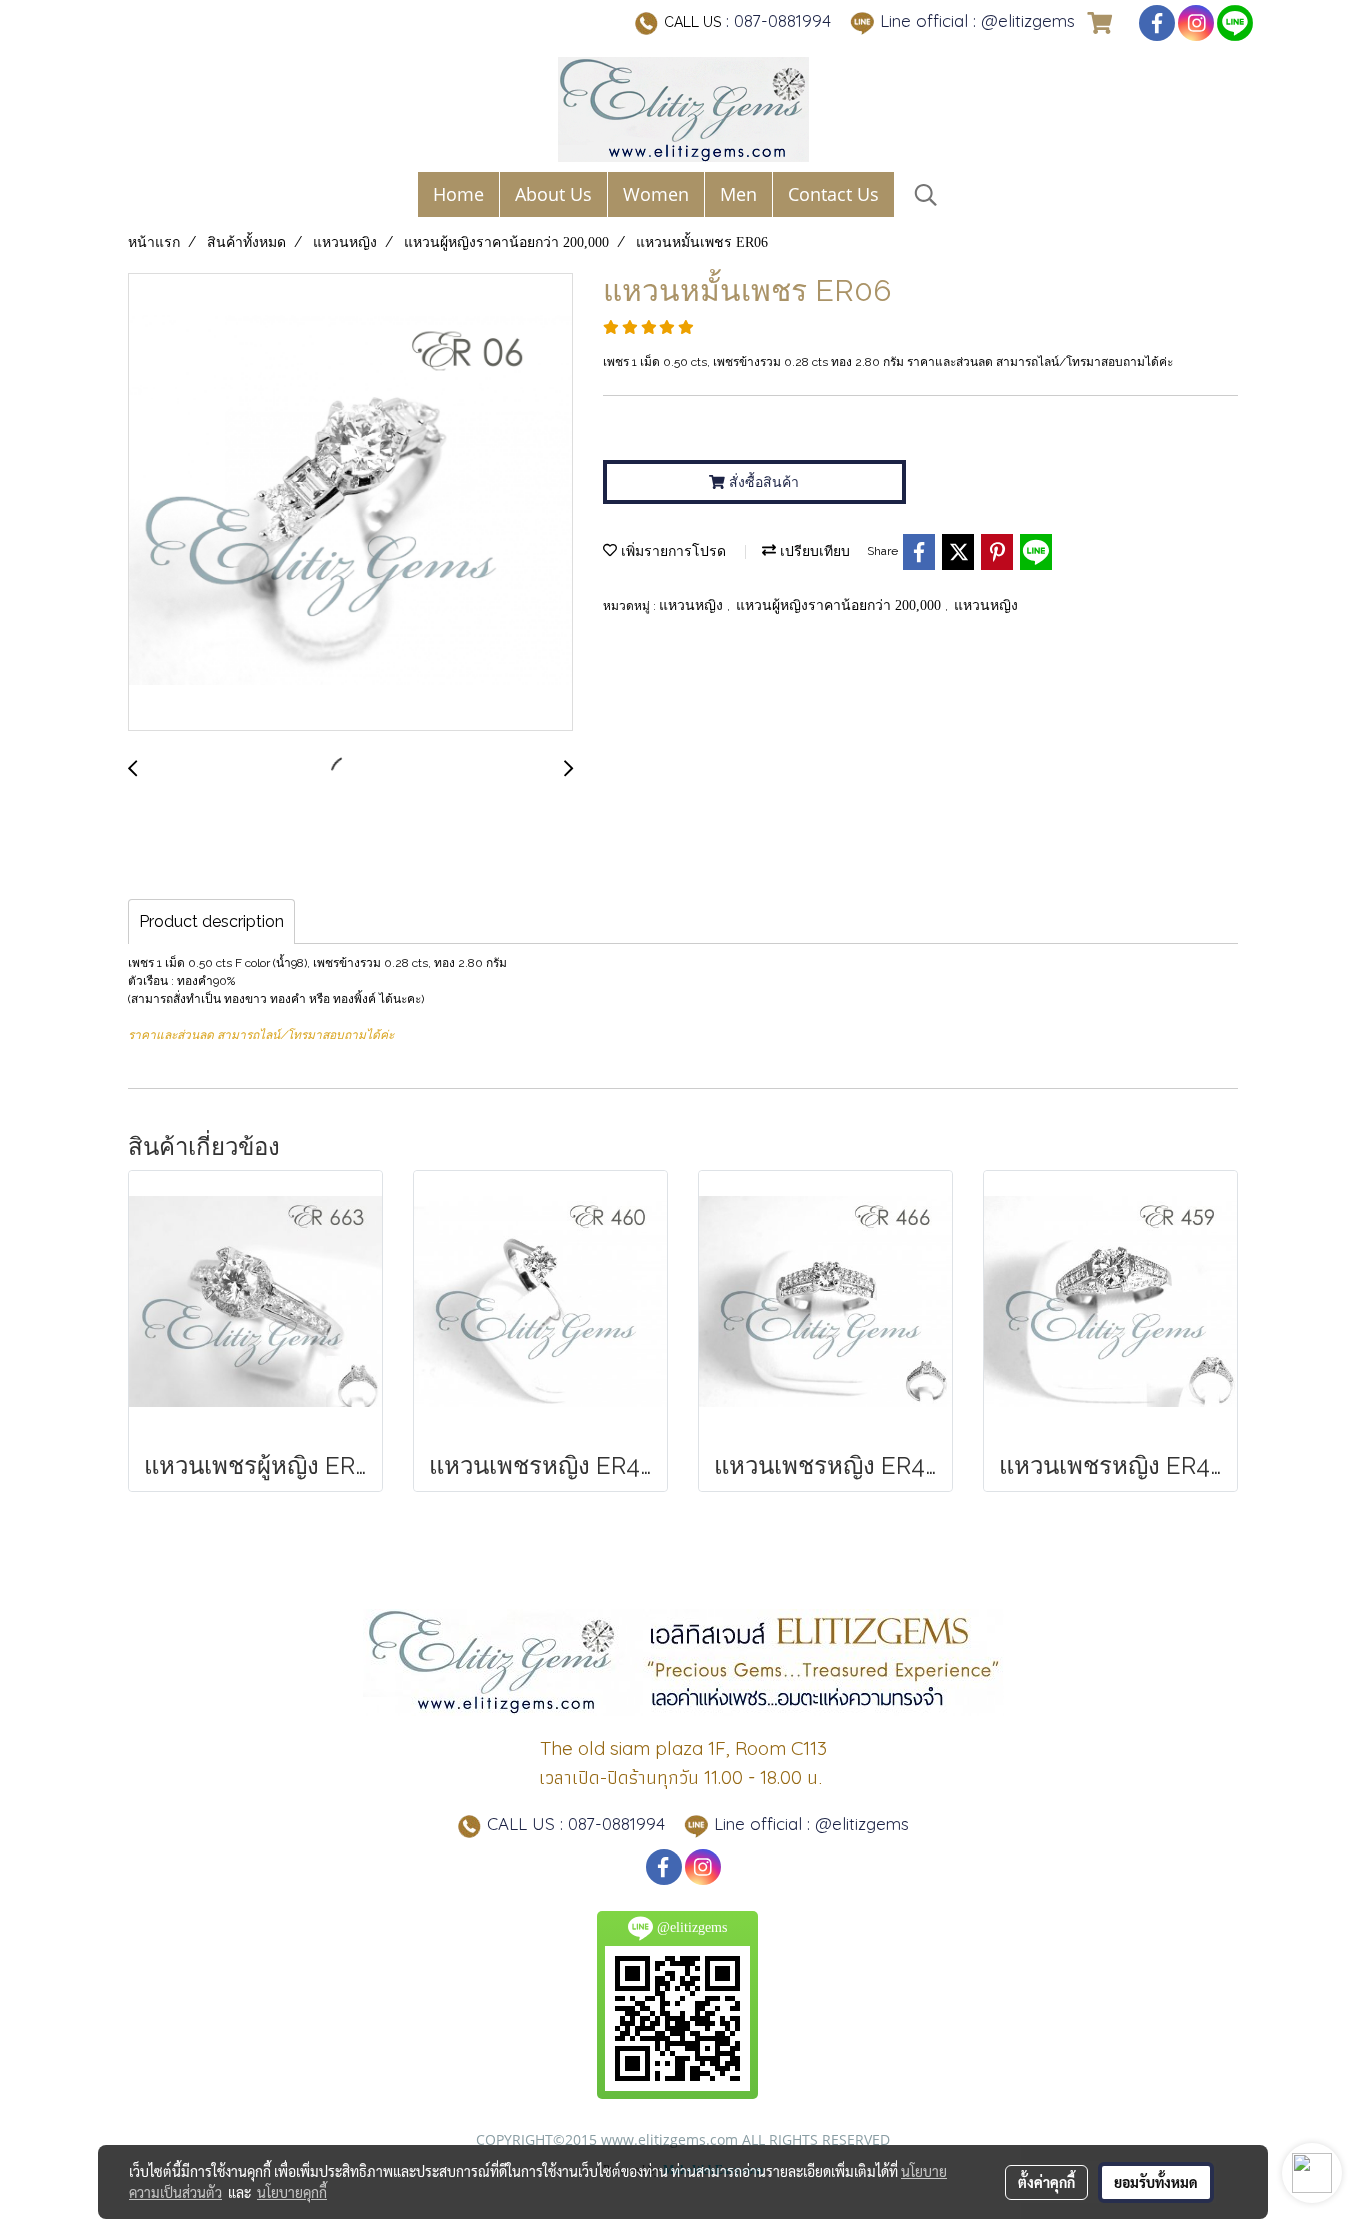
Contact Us (833, 194)
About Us (553, 194)
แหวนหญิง (693, 605)
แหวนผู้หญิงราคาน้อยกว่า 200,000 (840, 605)
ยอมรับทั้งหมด (1156, 2182)
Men (738, 194)
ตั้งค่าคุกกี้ (1046, 2182)
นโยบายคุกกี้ (292, 2192)
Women (656, 194)
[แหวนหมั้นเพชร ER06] (350, 503)
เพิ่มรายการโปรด (671, 551)
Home (458, 194)
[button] (926, 195)
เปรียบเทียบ (813, 551)
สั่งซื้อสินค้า (762, 482)
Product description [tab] (211, 921)
